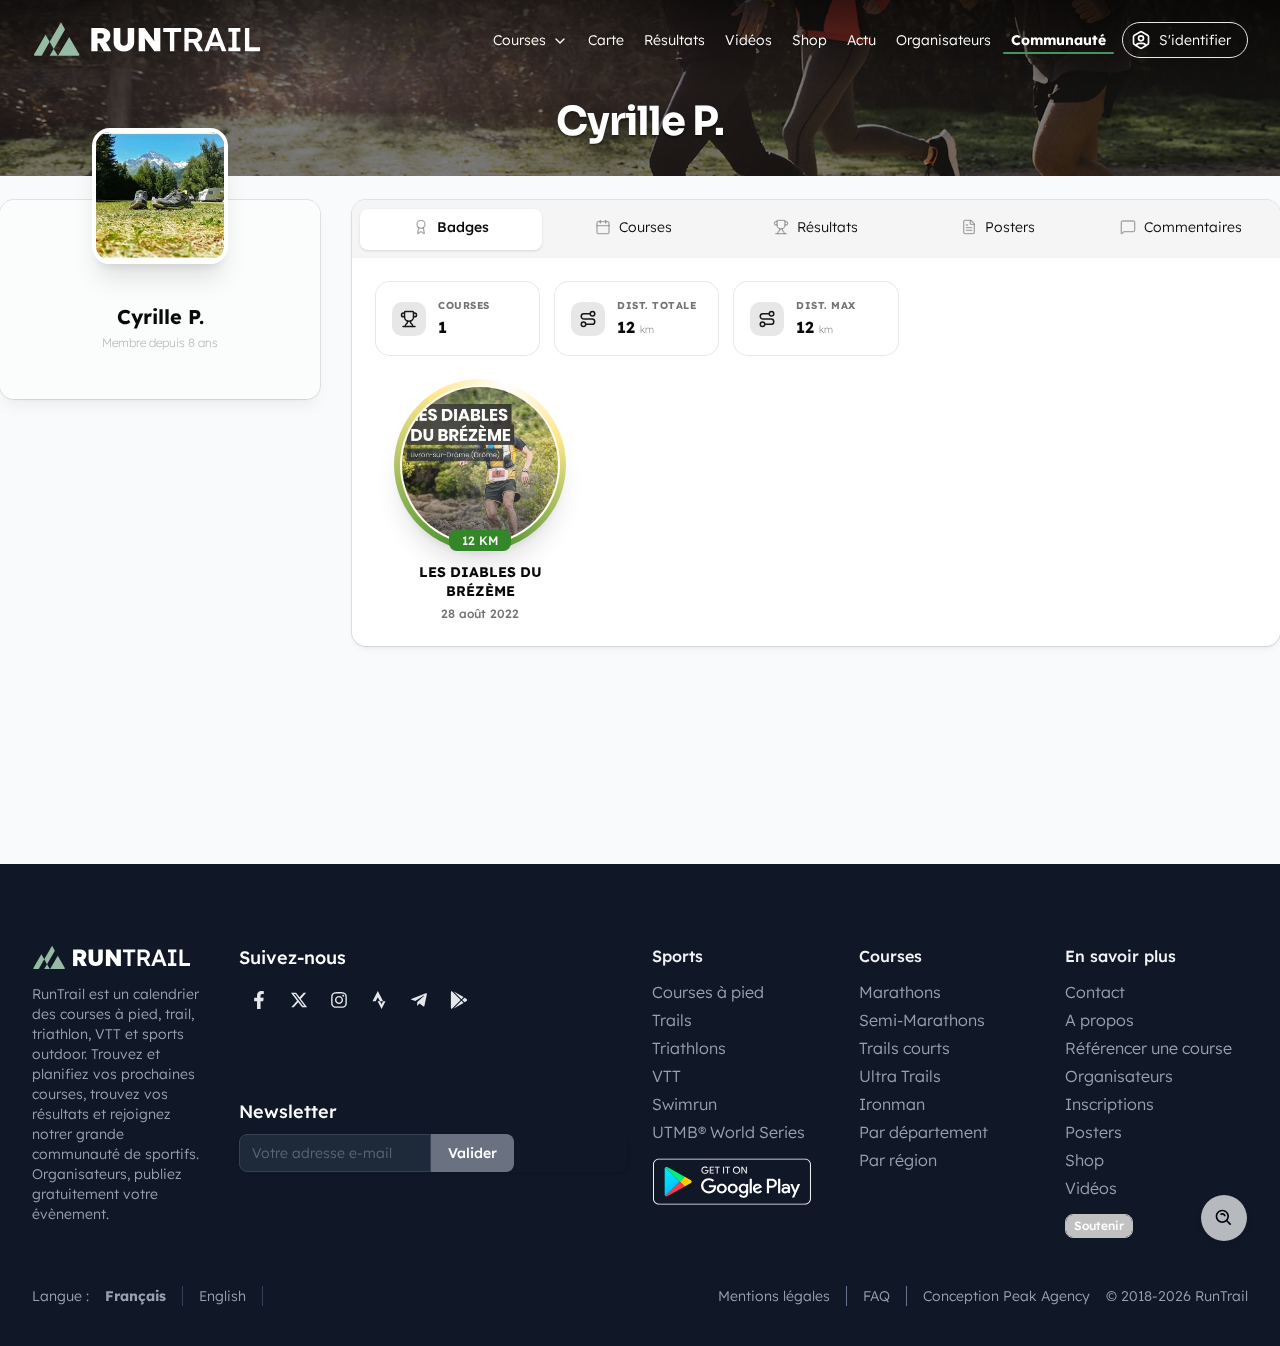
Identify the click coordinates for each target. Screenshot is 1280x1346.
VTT (666, 1076)
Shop (809, 40)
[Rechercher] (1224, 1218)
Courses (519, 40)
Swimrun (684, 1104)
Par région (898, 1160)
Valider (472, 1153)
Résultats (674, 40)
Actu (861, 40)
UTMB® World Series (728, 1132)
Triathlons (689, 1048)
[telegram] (419, 1000)
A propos (1099, 1020)
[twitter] (299, 1000)
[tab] (451, 229)
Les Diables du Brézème (480, 581)
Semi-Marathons (922, 1020)
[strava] (379, 1000)
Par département (923, 1132)
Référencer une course (1148, 1048)
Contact (1095, 992)
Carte (606, 40)
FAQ (876, 1296)
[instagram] (339, 1000)
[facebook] (259, 1000)
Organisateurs (943, 40)
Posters (1093, 1132)
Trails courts (904, 1048)
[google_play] (459, 1000)
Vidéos (748, 40)
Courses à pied (708, 992)
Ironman (892, 1104)
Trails (672, 1020)
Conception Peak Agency (1006, 1296)
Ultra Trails (900, 1076)
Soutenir (1099, 1225)
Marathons (900, 992)
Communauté (1058, 40)
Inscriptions (1109, 1104)
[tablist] (816, 229)
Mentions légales (774, 1296)
